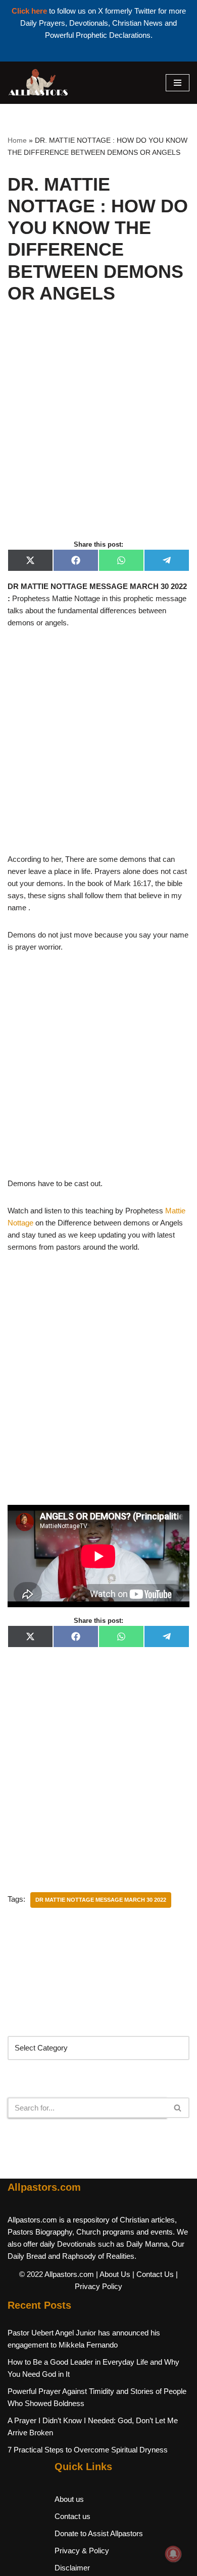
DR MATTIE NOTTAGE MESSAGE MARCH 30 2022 (101, 1900)
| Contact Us (153, 2274)
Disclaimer (72, 2568)
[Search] (178, 2108)
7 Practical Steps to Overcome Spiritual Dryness (88, 2450)
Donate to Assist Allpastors (99, 2533)
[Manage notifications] (173, 2554)
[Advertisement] (98, 433)
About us (69, 2499)
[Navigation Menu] (178, 83)
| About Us (113, 2274)
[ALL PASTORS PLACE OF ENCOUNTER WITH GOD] (38, 83)
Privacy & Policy (82, 2551)
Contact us (72, 2516)
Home (17, 140)
